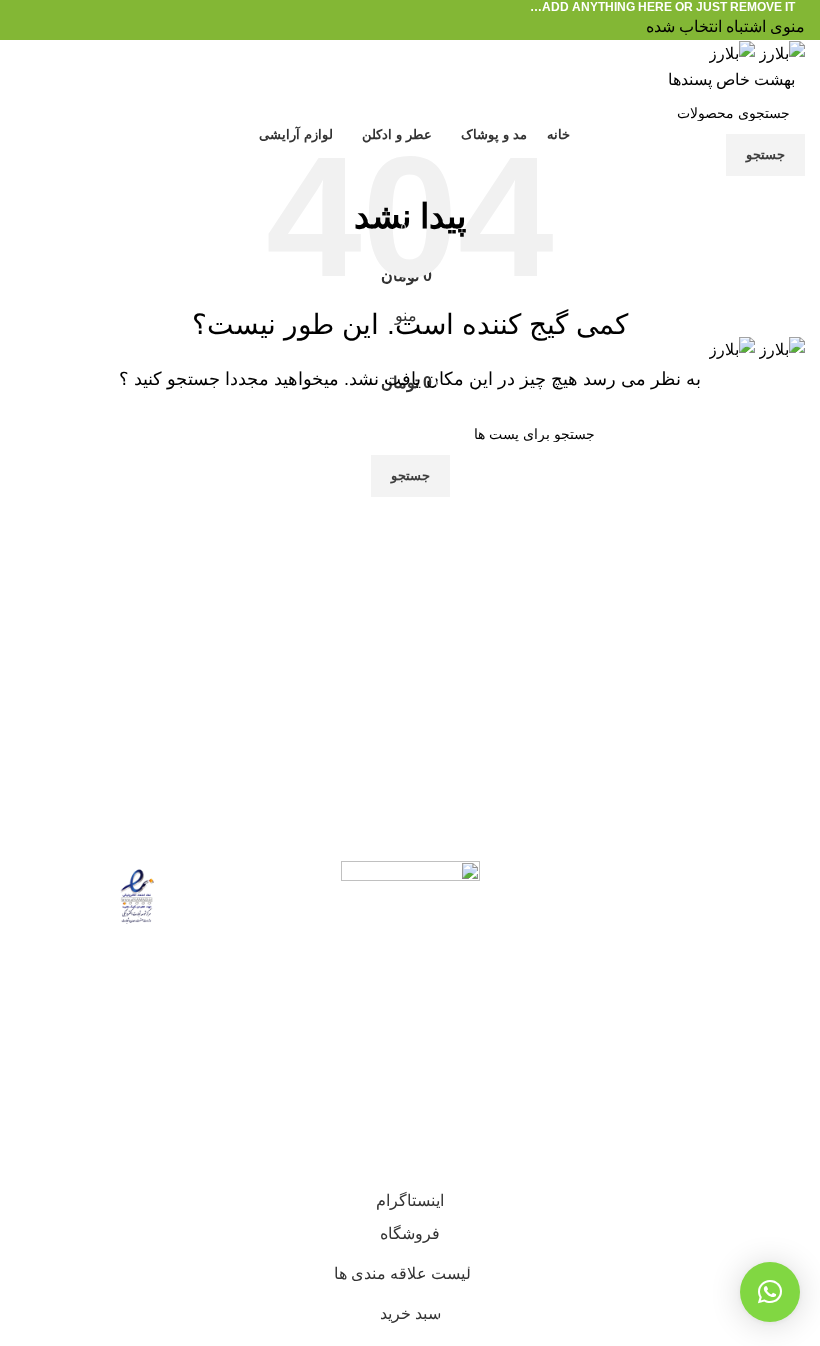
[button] (770, 1292)
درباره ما (776, 913)
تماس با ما (770, 950)
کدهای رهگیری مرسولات (722, 988)
